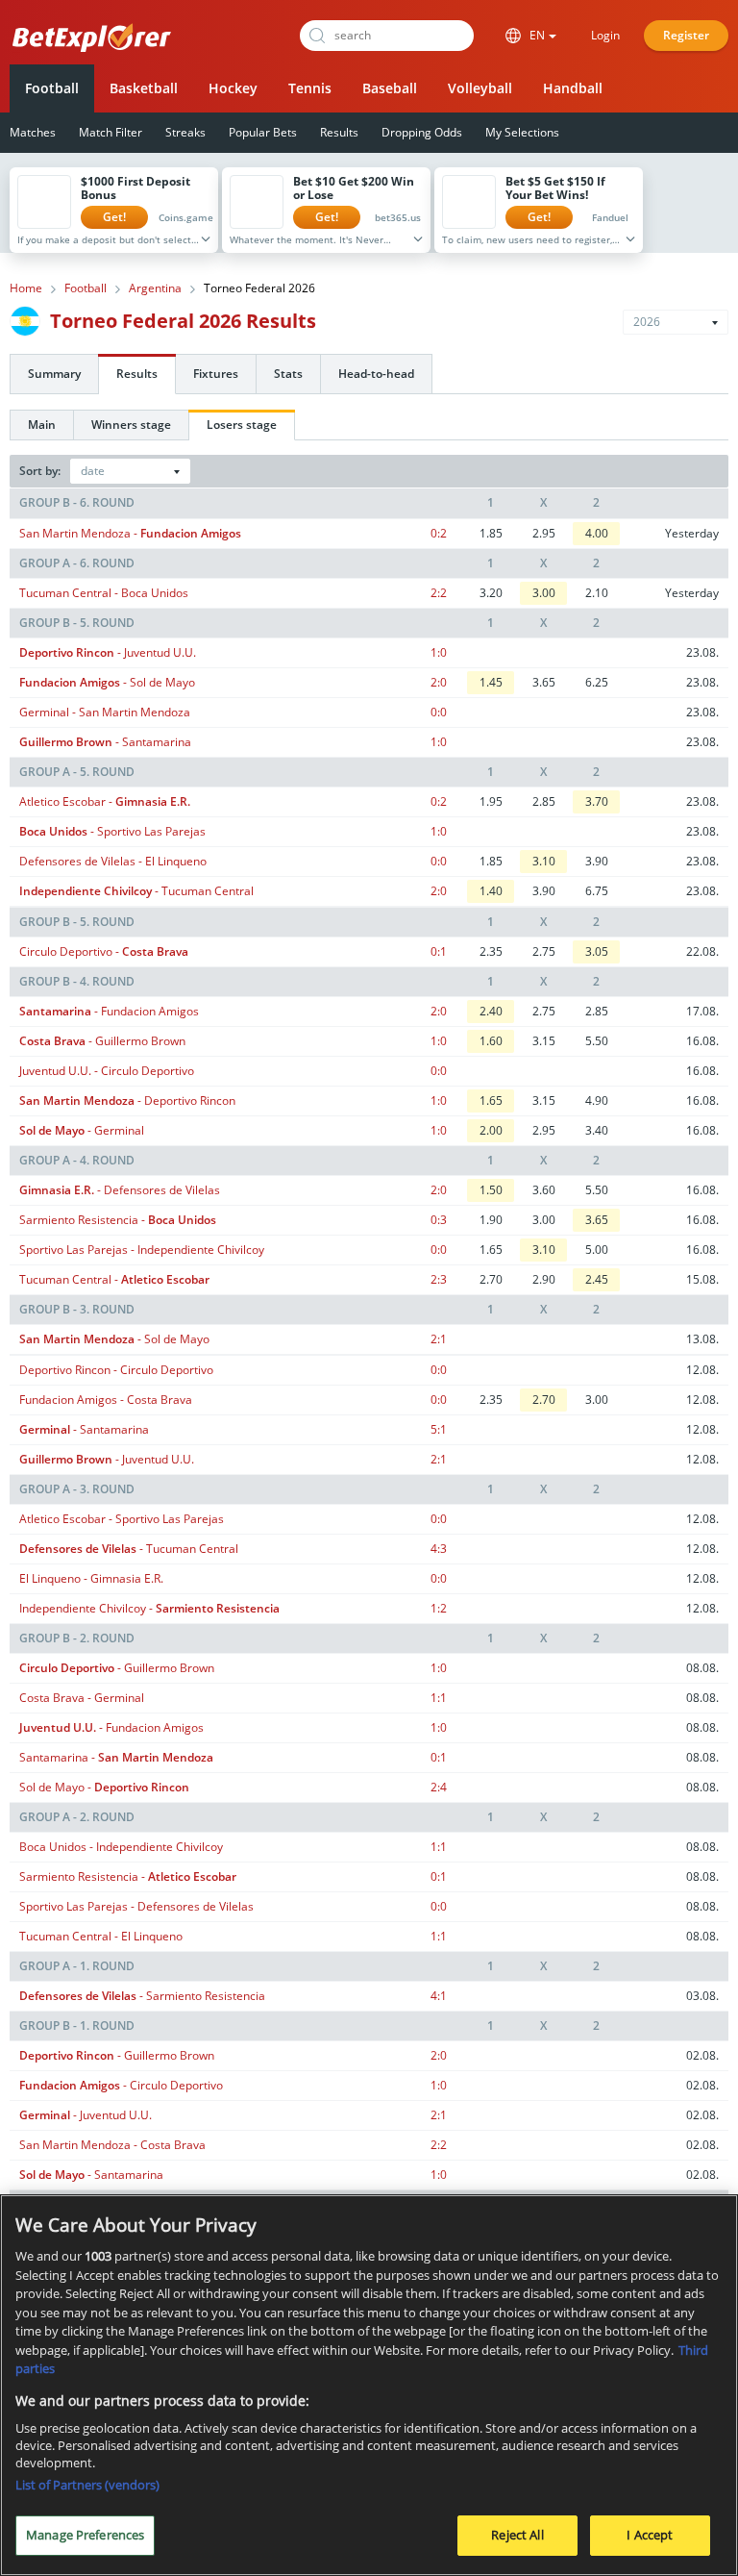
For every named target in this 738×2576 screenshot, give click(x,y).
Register (686, 35)
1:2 (439, 1608)
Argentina (155, 288)
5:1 (439, 1429)
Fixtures (216, 374)
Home (26, 288)
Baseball (390, 88)
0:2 (439, 533)
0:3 (439, 1220)
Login (605, 35)
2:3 (439, 1279)
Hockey (233, 88)
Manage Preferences (85, 2535)
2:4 (439, 1787)
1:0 (439, 652)
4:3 (439, 1549)
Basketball (144, 88)
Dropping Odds (422, 132)
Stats (288, 374)
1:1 (439, 1698)
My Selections (522, 132)
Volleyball (480, 88)
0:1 (439, 951)
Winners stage (131, 425)
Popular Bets (263, 132)
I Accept (650, 2535)
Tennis (310, 88)
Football (52, 88)
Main (42, 425)
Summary (54, 374)
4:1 (439, 1996)
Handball (573, 88)
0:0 (439, 712)
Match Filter (111, 132)
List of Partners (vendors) (87, 2485)
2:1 (439, 1339)
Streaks (185, 132)
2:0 (439, 682)
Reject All (517, 2535)
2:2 (439, 593)
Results (339, 132)
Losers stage (242, 425)
